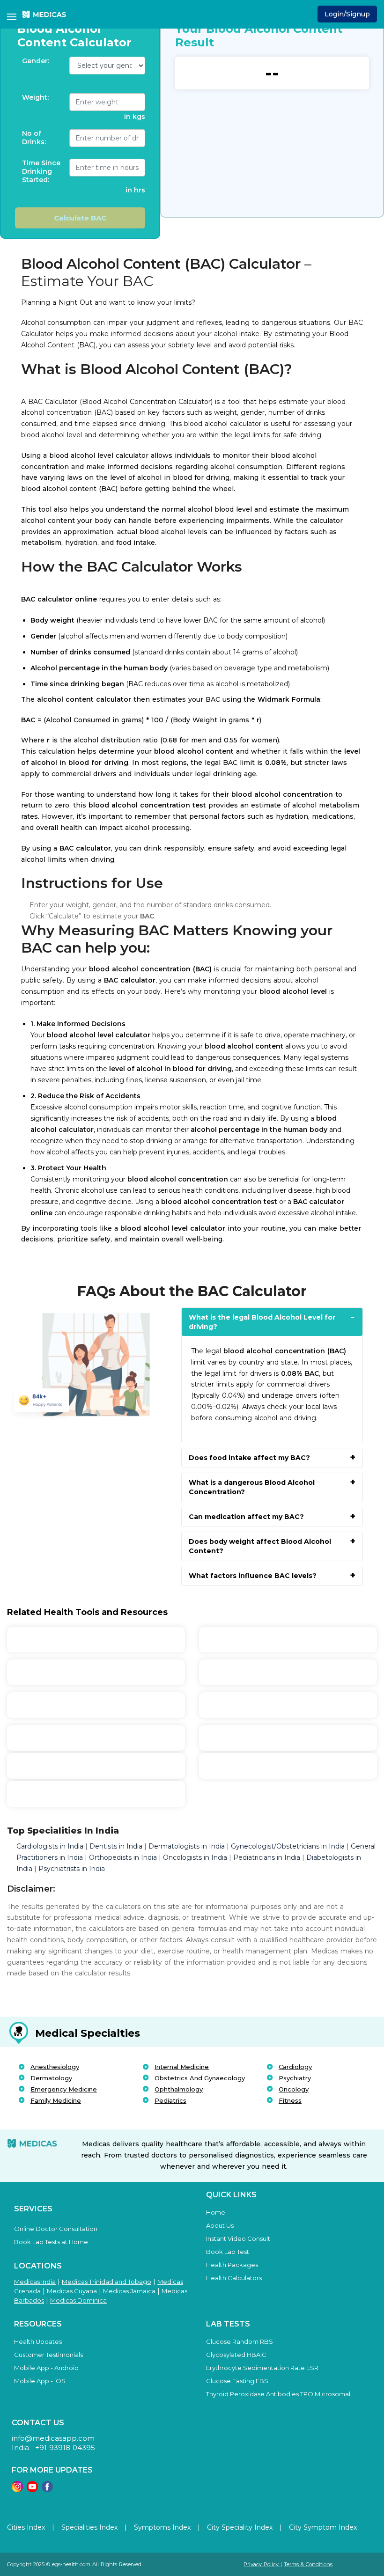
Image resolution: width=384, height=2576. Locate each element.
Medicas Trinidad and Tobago (107, 2282)
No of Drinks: (34, 138)
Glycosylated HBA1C (236, 2355)
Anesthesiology (55, 2067)
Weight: (35, 97)
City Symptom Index (323, 2527)
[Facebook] (47, 2490)
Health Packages (232, 2265)
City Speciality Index (240, 2527)
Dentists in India (116, 1846)
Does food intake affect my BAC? (249, 1458)
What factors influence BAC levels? (253, 1576)
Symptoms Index (162, 2527)
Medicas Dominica (78, 2300)
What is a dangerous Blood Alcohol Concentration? (252, 1487)
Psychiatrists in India (72, 1869)
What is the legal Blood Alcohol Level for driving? (262, 1322)
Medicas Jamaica (129, 2291)
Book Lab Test (228, 2252)
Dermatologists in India (187, 1846)
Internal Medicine (182, 2067)
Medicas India (35, 2282)
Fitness (290, 2100)
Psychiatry (295, 2078)
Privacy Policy (262, 2564)
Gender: (36, 61)
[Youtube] (32, 2490)
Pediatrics (170, 2100)
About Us (220, 2225)
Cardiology (295, 2067)
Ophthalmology (179, 2089)
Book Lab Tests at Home (51, 2242)
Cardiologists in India (51, 1846)
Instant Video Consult (238, 2238)
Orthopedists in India (123, 1857)
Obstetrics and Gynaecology (200, 2078)
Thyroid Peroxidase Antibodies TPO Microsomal (278, 2394)
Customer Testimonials (48, 2355)
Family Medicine (56, 2100)
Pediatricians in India (267, 1857)
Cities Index (26, 2527)
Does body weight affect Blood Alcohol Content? (260, 1546)
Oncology (294, 2089)
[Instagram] (17, 2490)
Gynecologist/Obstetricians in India (288, 1846)
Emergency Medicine (64, 2089)
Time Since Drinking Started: (41, 171)
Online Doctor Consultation (56, 2229)
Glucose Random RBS (240, 2341)
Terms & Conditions (308, 2564)
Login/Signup (347, 14)
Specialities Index (89, 2527)
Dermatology (51, 2078)
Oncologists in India (195, 1857)
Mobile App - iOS (40, 2381)
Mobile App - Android (46, 2368)
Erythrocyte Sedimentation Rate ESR (262, 2368)
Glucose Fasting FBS (237, 2381)
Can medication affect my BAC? (246, 1517)
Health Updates (38, 2341)
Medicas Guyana (72, 2291)
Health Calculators (234, 2278)
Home (216, 2212)
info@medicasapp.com (53, 2438)
